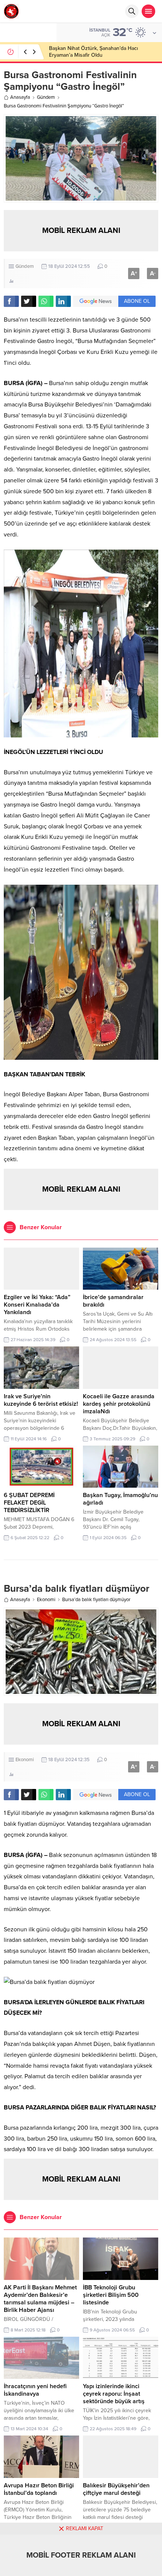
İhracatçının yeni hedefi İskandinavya (35, 2390)
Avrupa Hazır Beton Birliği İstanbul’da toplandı (39, 2489)
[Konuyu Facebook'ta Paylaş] (11, 301)
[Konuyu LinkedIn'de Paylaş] (63, 301)
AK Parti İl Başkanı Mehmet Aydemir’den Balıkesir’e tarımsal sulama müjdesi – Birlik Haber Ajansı (40, 2299)
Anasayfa (20, 97)
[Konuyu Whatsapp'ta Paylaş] (46, 301)
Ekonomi (46, 1600)
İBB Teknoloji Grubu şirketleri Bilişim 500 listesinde (111, 2295)
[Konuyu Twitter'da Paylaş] (29, 301)
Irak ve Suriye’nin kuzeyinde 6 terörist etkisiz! (41, 1400)
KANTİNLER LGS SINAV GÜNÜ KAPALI (93, 52)
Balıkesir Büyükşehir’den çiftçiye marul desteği (116, 2489)
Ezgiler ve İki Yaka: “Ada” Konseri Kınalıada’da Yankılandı (37, 1305)
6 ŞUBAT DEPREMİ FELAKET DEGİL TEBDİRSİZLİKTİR (29, 1503)
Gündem (46, 97)
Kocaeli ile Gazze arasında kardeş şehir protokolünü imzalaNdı (119, 1404)
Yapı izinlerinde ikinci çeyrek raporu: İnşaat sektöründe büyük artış (114, 2394)
